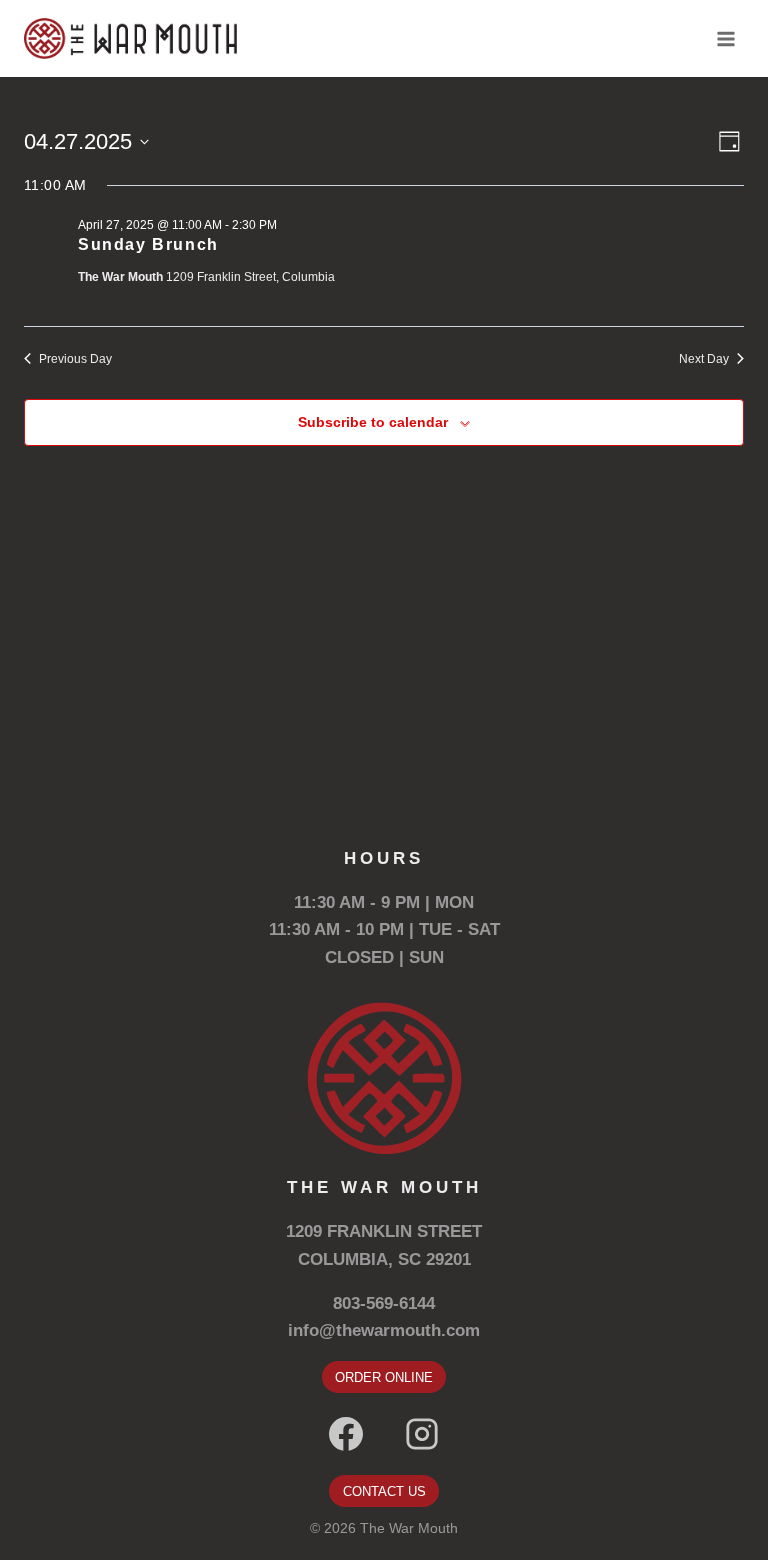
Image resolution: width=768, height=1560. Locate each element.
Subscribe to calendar (373, 422)
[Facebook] (346, 1434)
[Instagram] (422, 1434)
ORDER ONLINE (384, 1377)
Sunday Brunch (148, 244)
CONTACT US (384, 1491)
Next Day (704, 359)
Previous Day (75, 359)
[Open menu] (725, 38)
